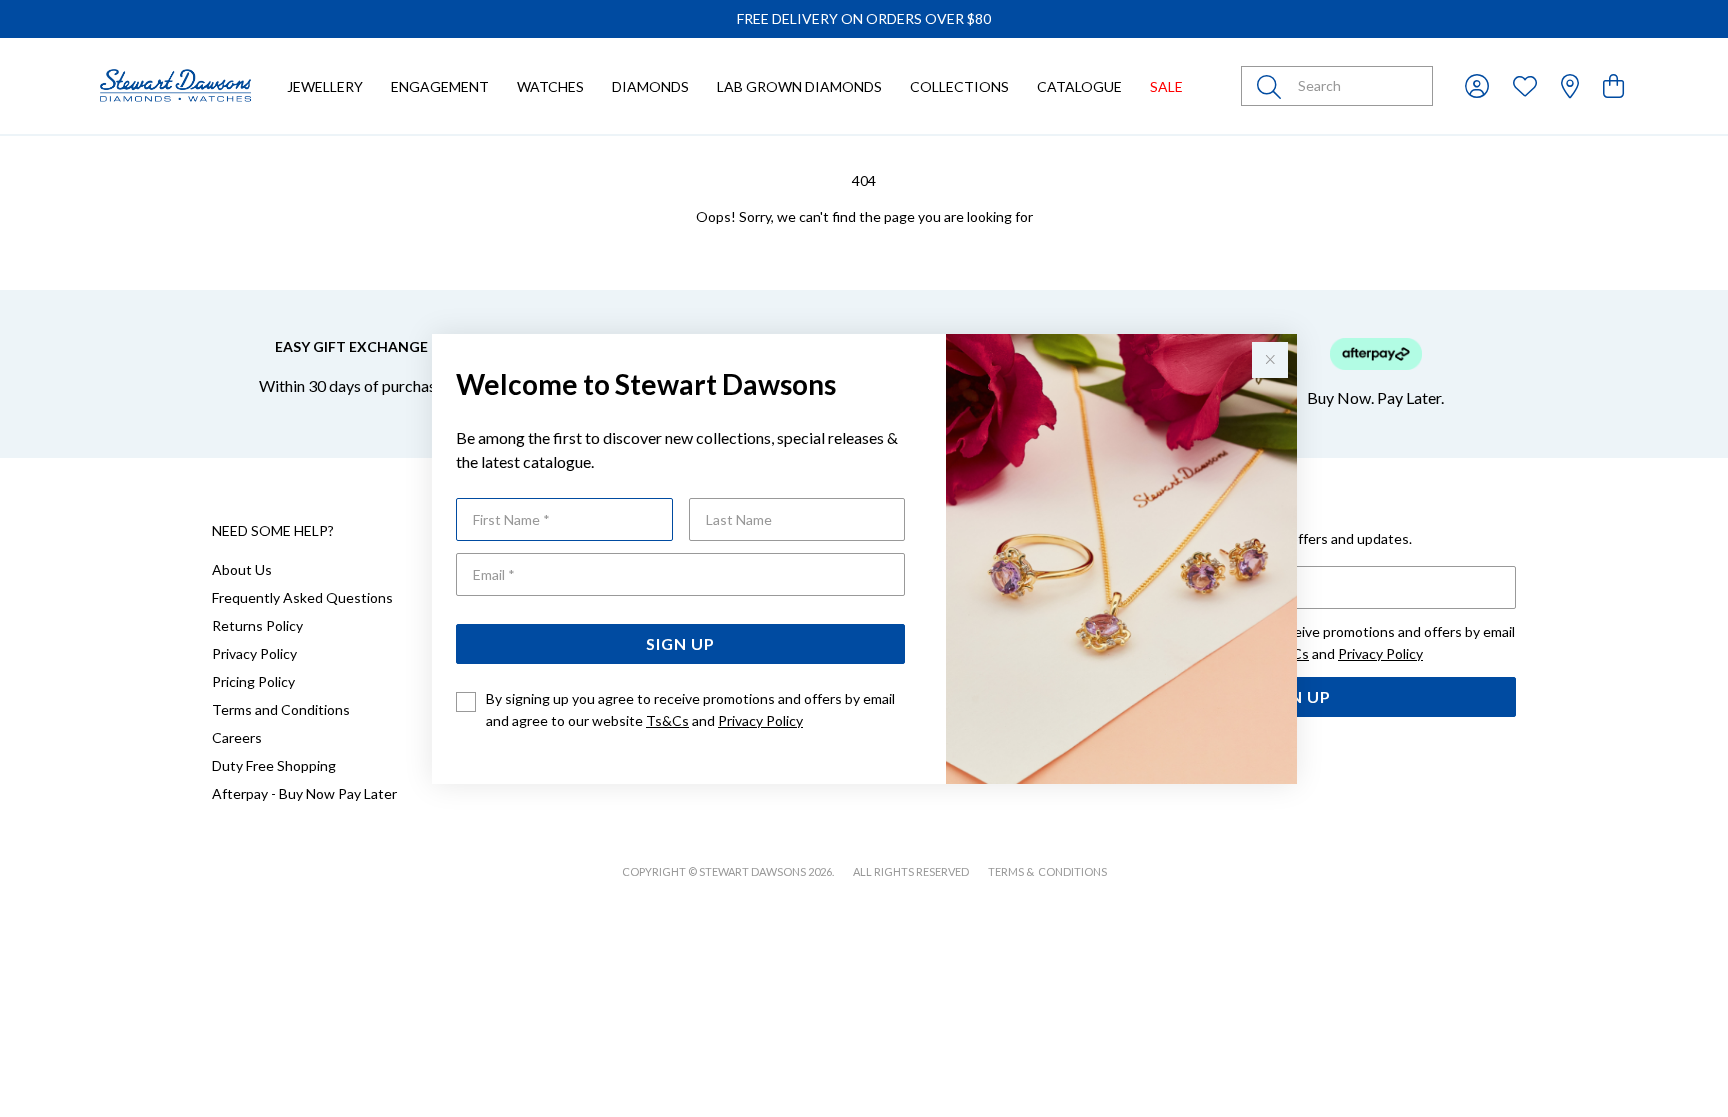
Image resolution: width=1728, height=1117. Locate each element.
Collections (959, 86)
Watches (550, 86)
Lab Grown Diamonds (799, 86)
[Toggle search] (1273, 86)
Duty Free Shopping (274, 765)
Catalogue (1079, 86)
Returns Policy (257, 625)
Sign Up (680, 643)
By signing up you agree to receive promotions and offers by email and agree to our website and (690, 709)
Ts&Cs (667, 720)
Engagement (440, 86)
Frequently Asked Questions (302, 597)
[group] (864, 19)
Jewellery (325, 86)
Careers (237, 737)
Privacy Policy (760, 720)
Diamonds (650, 86)
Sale (1166, 86)
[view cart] (1613, 85)
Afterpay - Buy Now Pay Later (304, 793)
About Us (242, 569)
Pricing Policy (253, 681)
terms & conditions (1047, 871)
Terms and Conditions (281, 709)
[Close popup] (1270, 360)
